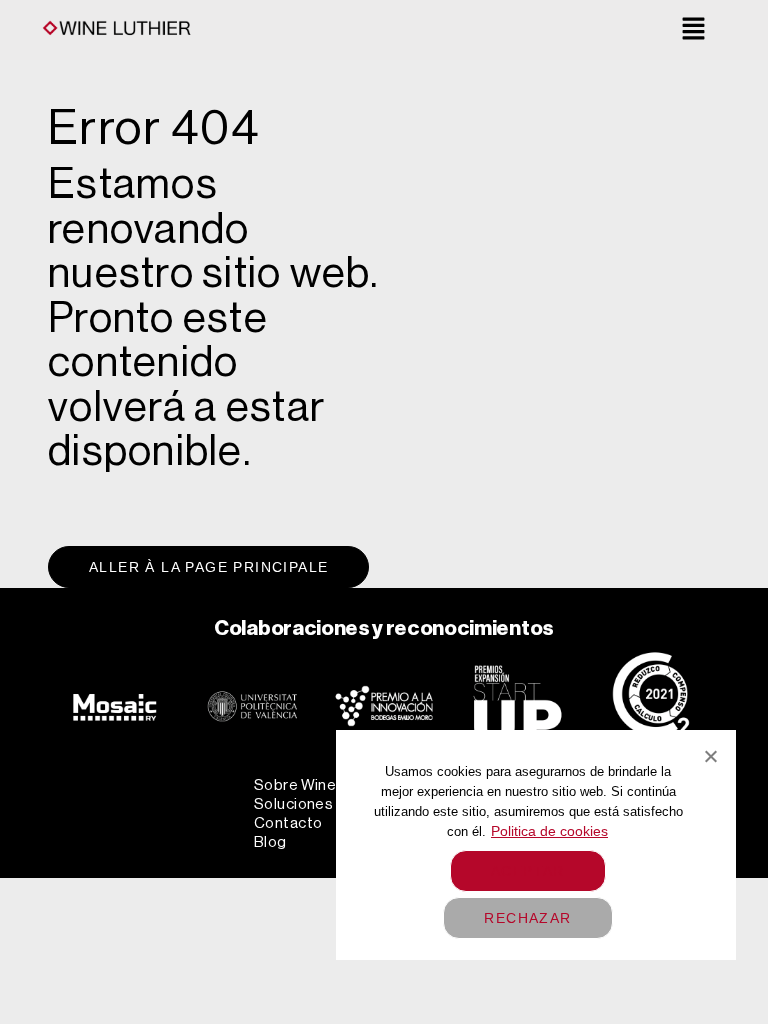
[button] (694, 31)
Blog (270, 842)
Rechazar (527, 918)
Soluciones (294, 804)
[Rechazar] (710, 756)
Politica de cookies (549, 831)
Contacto (288, 823)
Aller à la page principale (208, 567)
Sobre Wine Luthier (322, 785)
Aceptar (528, 871)
